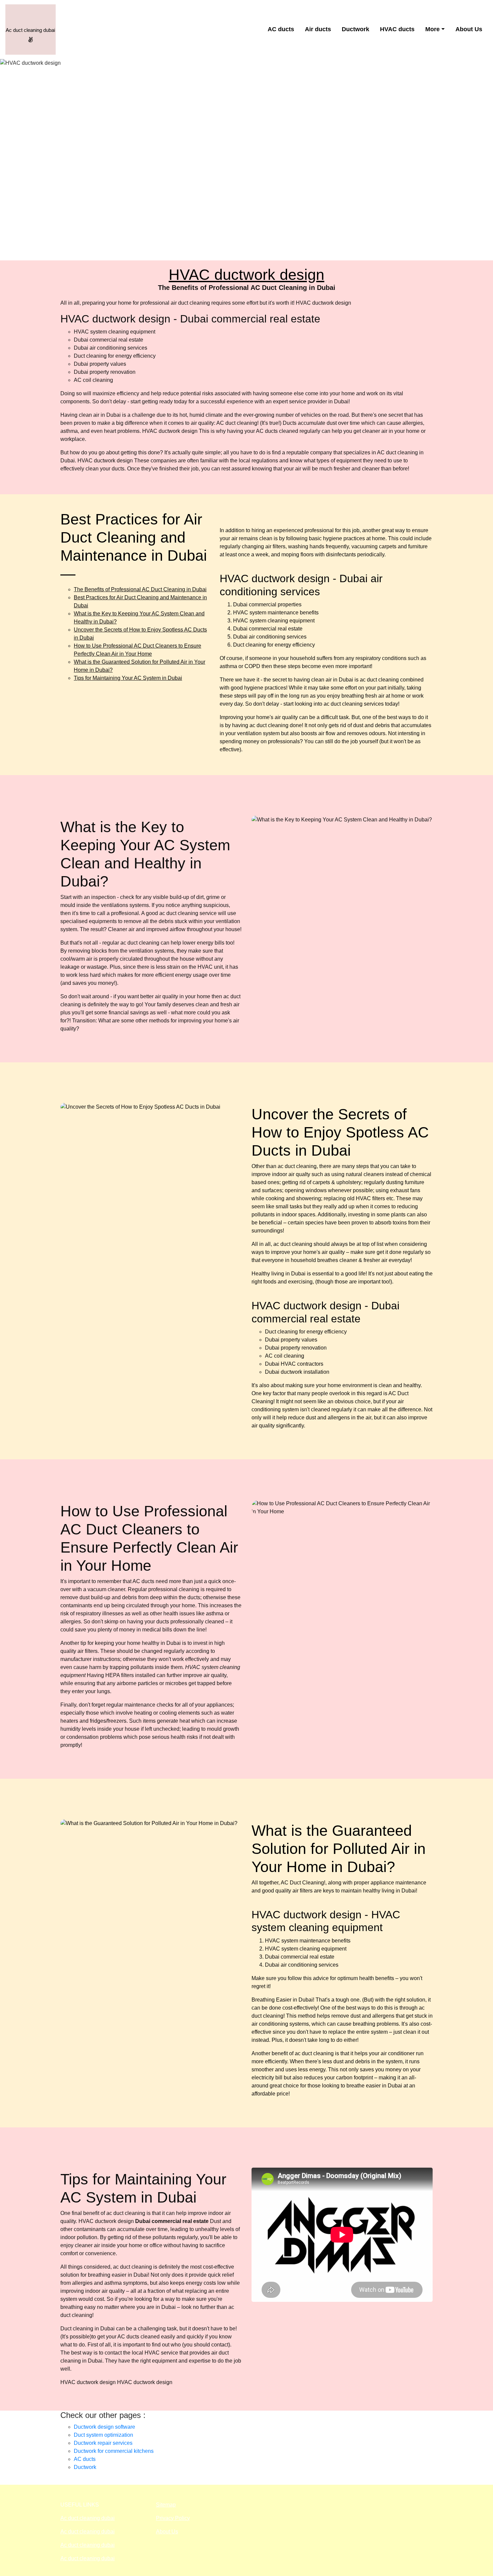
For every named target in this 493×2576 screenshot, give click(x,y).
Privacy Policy (173, 2518)
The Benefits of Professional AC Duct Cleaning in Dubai (140, 589)
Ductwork (355, 29)
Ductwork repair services (103, 2443)
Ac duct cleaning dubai (88, 2518)
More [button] (432, 29)
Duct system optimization (103, 2435)
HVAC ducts (397, 29)
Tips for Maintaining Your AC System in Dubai (128, 678)
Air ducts (318, 29)
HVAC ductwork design (246, 275)
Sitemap (166, 2505)
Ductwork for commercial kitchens (114, 2451)
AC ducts (281, 29)
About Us (469, 29)
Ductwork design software (104, 2427)
